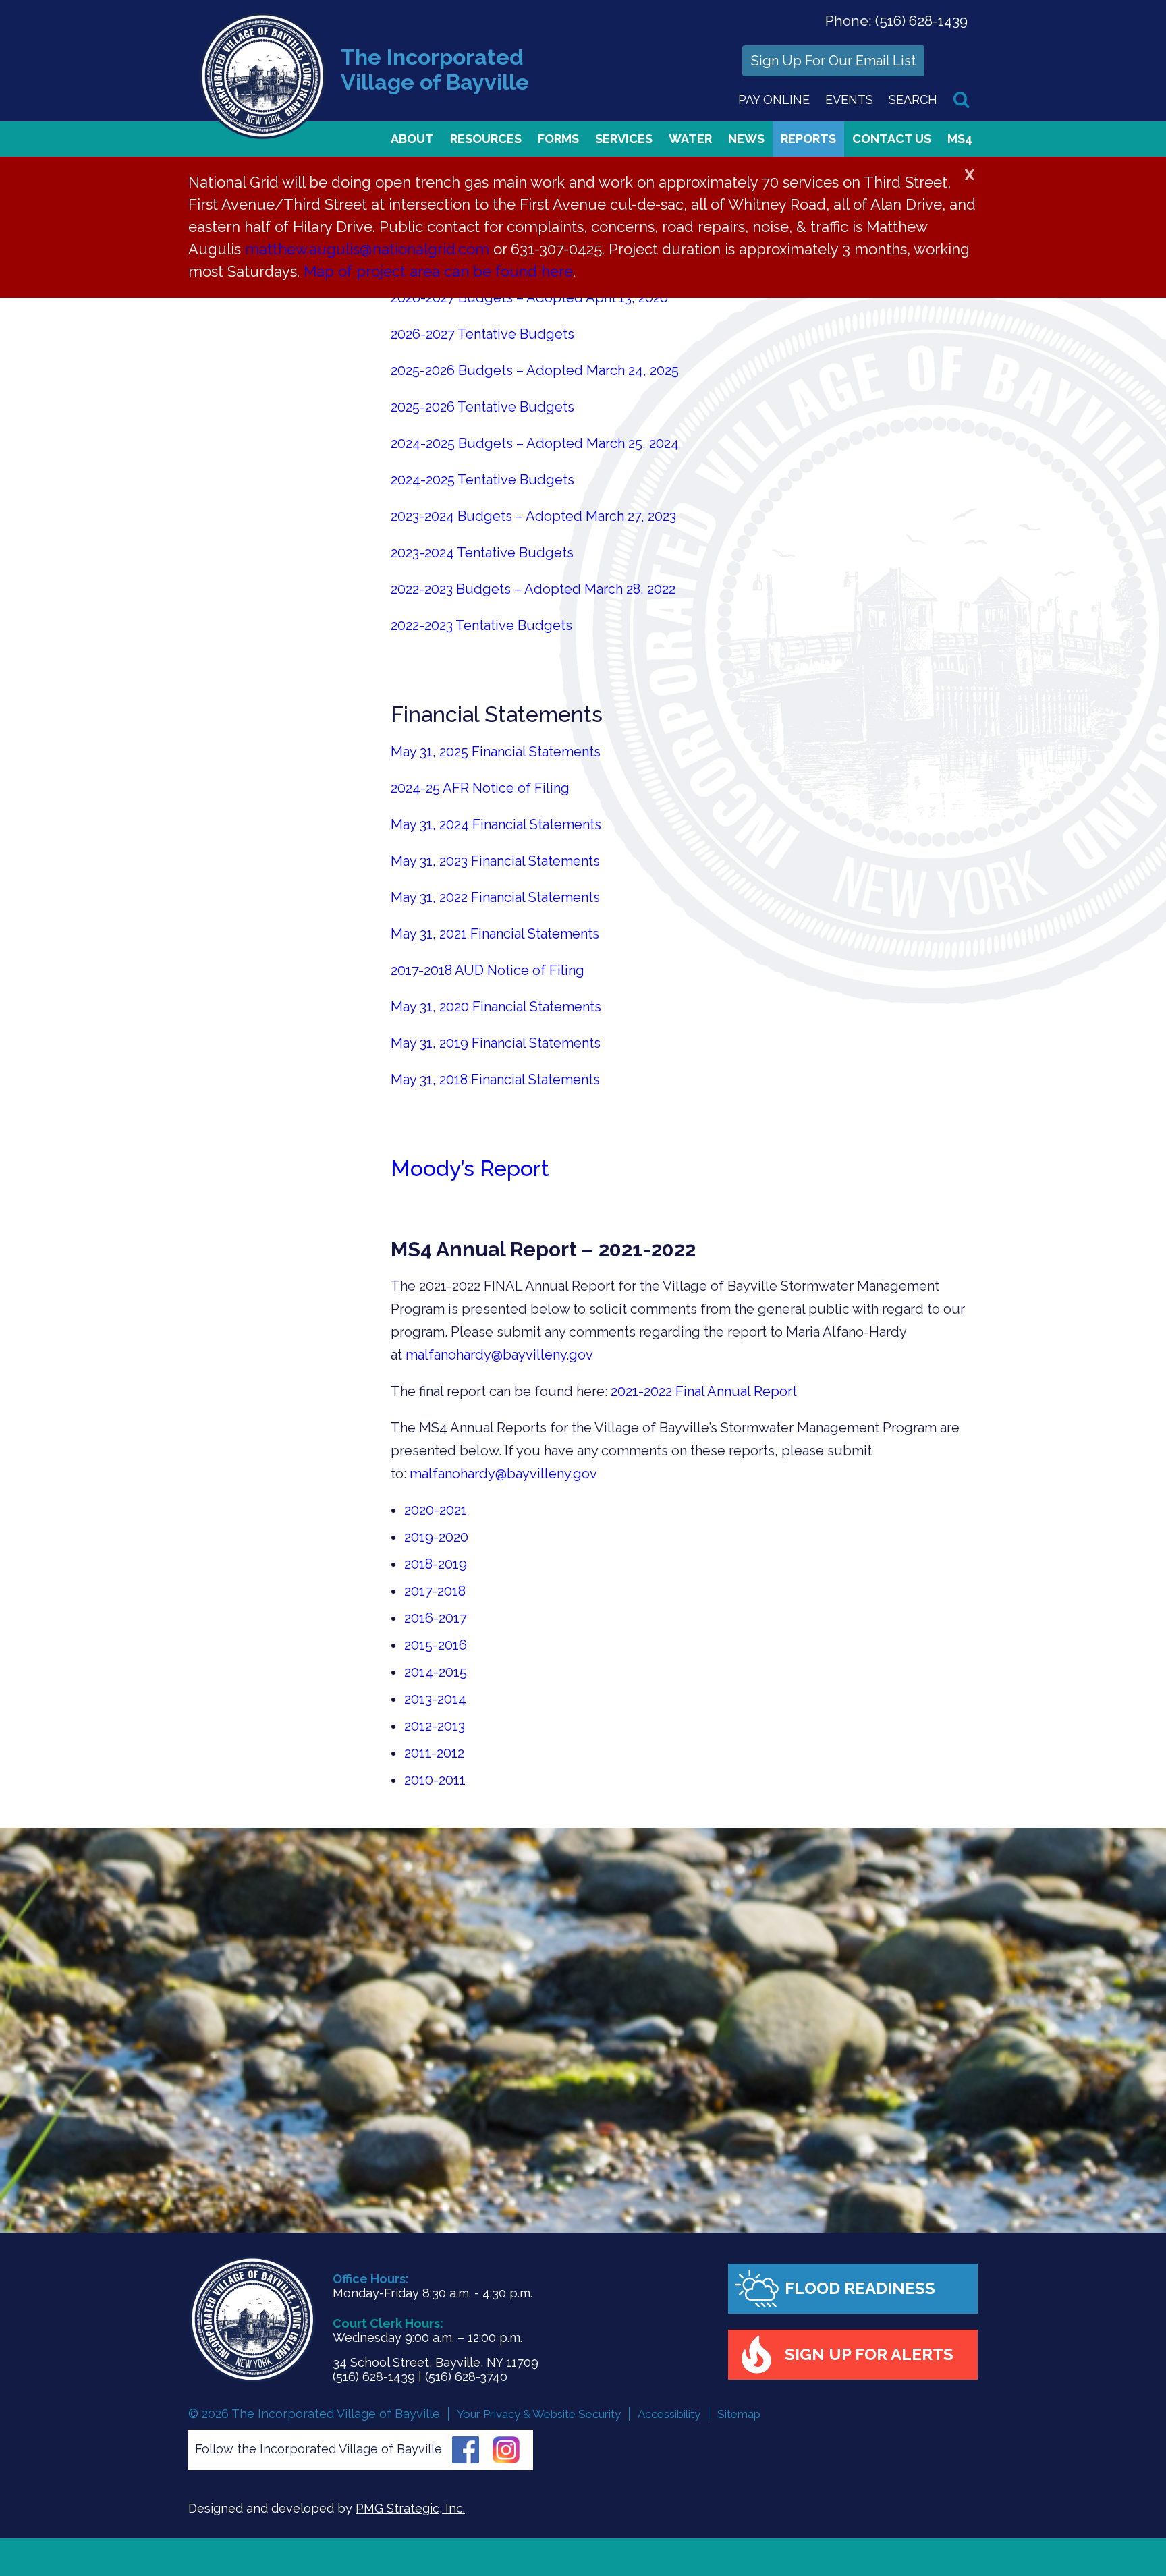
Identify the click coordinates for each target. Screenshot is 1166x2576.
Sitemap (739, 2414)
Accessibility (669, 2414)
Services (624, 139)
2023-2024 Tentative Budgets (482, 553)
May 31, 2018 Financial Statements (495, 1080)
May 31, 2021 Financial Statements (495, 934)
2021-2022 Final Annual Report (704, 1391)
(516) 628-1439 (921, 21)
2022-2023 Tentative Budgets (481, 625)
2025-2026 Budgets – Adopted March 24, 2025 (535, 370)
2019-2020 (436, 1537)
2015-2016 (436, 1645)
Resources (486, 139)
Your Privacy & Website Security (539, 2414)
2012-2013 (435, 1726)
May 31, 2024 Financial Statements (496, 824)
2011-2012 (434, 1753)
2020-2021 (436, 1510)
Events (849, 100)
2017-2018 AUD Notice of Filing (488, 970)
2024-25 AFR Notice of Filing (480, 788)
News (746, 139)
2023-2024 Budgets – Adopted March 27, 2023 (533, 516)
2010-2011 (435, 1780)
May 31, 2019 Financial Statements (496, 1043)
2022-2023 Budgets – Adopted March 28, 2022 (533, 589)
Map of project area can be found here (438, 271)
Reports (808, 139)
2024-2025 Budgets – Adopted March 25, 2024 (535, 443)
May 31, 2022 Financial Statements (495, 897)
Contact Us (892, 139)
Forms (558, 139)
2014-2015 (436, 1672)
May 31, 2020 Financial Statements (496, 1007)
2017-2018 (435, 1591)
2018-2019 (436, 1564)
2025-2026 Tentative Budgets (482, 407)
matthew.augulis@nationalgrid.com (367, 249)
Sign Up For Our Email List (833, 61)
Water (690, 139)
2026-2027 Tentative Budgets (482, 334)
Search (913, 100)
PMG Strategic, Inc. (410, 2508)
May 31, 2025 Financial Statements (496, 752)
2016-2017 (436, 1618)
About (412, 139)
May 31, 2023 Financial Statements (495, 861)
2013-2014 (435, 1699)
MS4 (960, 139)
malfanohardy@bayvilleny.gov (499, 1355)
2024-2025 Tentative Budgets (482, 480)
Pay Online (774, 100)
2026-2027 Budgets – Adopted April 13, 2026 (529, 298)
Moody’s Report (470, 1168)
